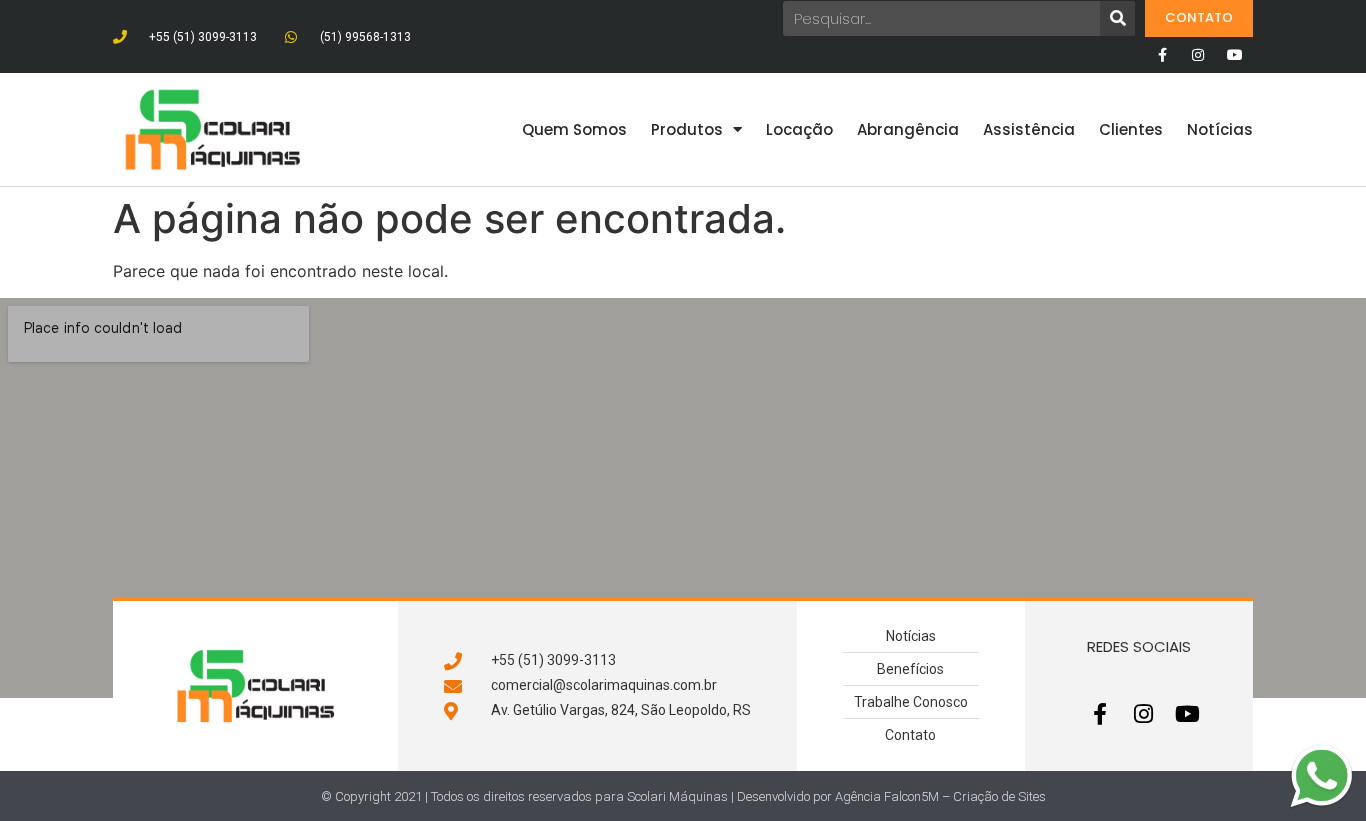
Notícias (1220, 129)
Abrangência (908, 129)
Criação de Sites (999, 796)
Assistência (1029, 129)
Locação (799, 129)
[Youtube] (1235, 55)
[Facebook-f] (1162, 55)
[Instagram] (1198, 55)
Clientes (1131, 129)
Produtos (687, 129)
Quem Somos (574, 129)
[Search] (1117, 18)
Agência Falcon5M (887, 796)
